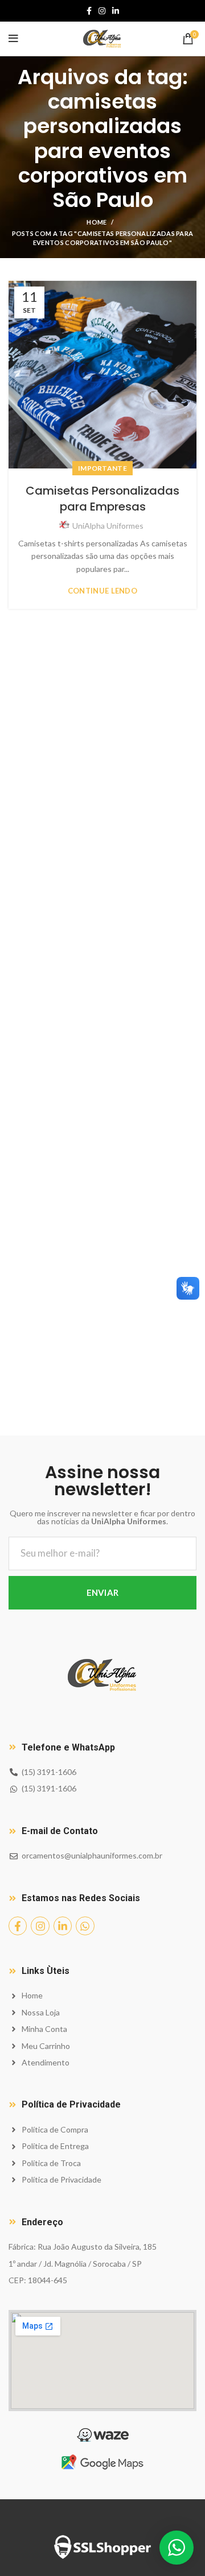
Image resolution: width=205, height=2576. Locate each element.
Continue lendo (102, 591)
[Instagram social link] (102, 11)
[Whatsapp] (85, 1926)
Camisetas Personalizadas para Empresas (102, 499)
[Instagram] (40, 1926)
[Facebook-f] (18, 1926)
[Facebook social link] (89, 11)
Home (97, 222)
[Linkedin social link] (116, 11)
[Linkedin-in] (63, 1926)
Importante (102, 468)
